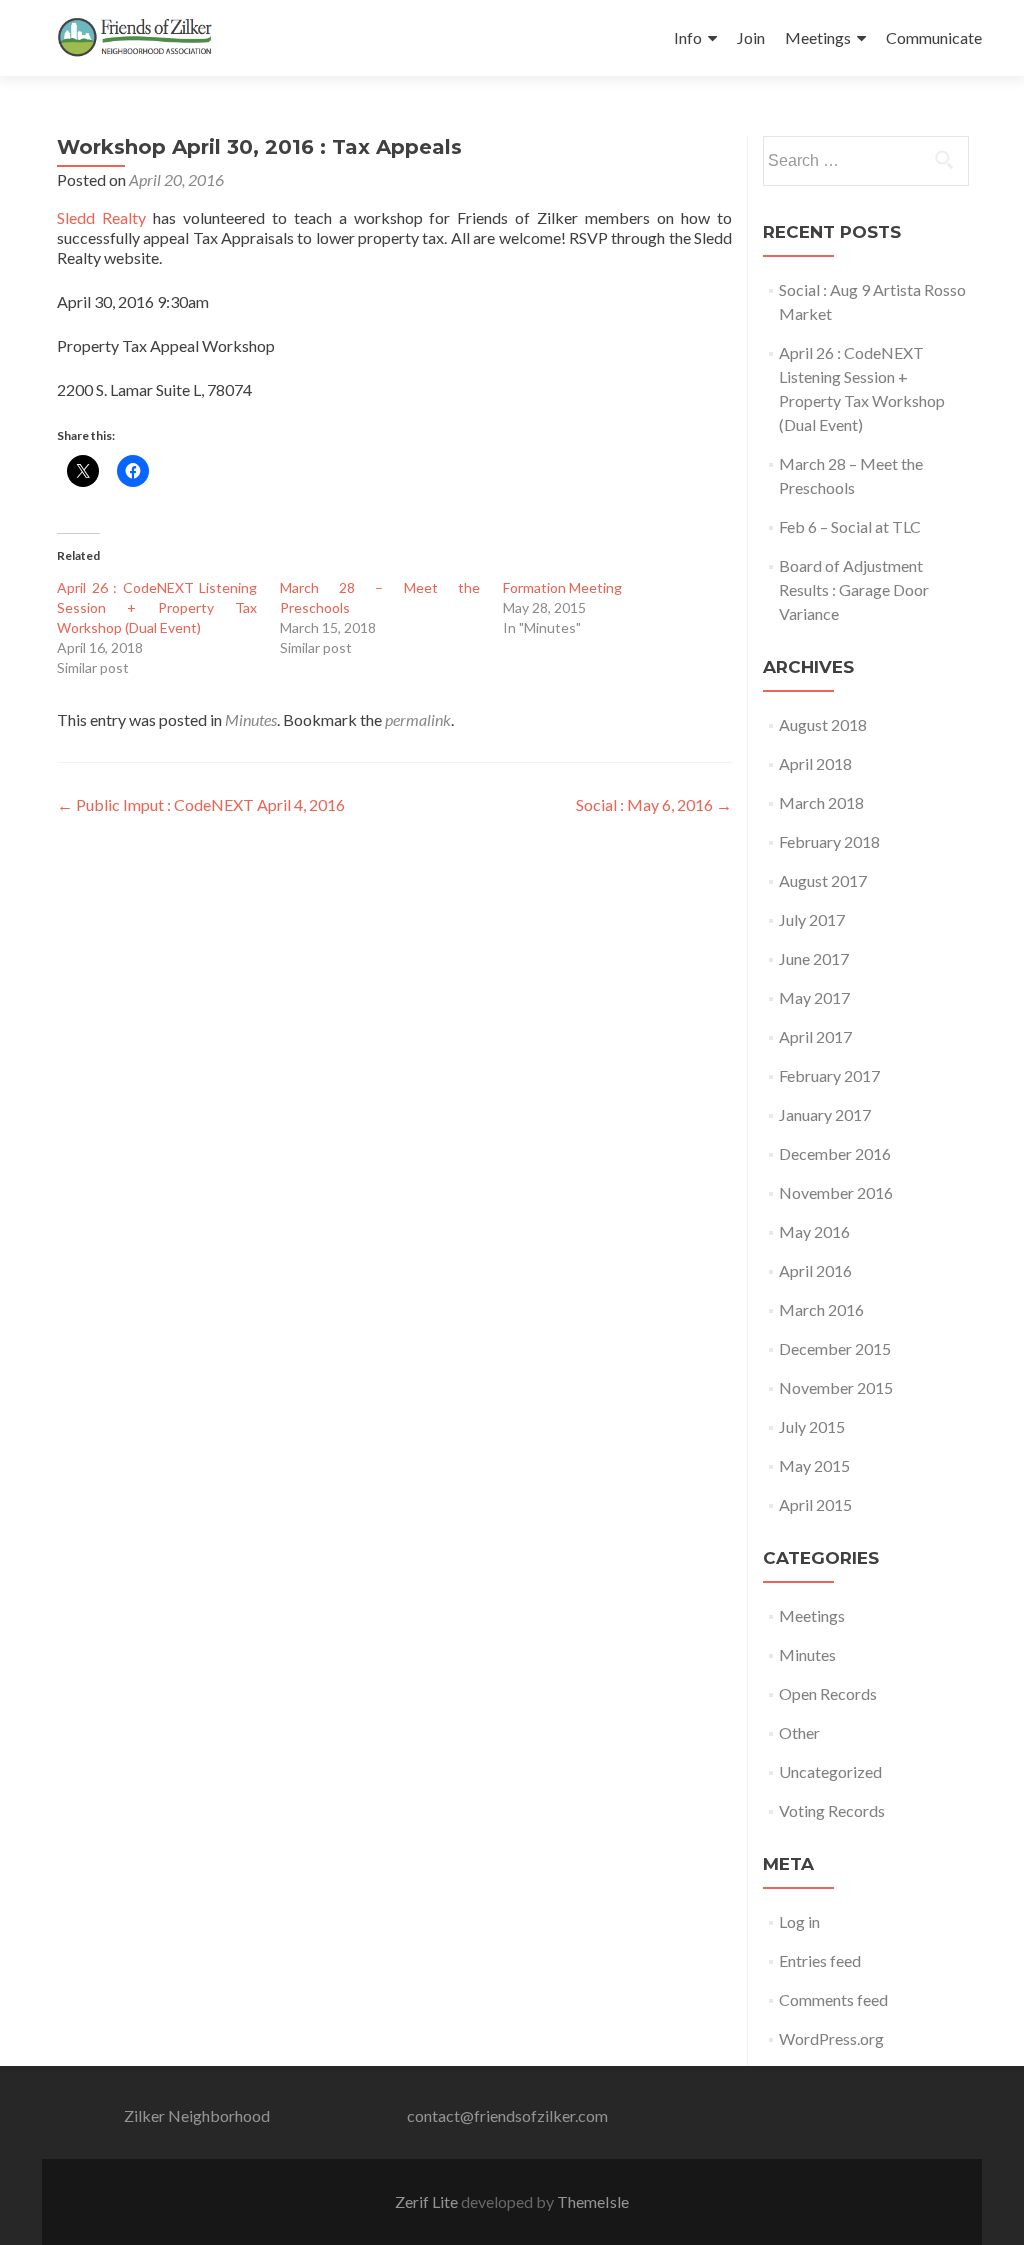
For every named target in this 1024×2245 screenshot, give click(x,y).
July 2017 (812, 919)
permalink (418, 719)
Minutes (251, 719)
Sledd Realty (101, 217)
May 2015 (814, 1465)
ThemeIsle (593, 2201)
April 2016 (815, 1270)
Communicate (934, 37)
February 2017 (829, 1075)
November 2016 (836, 1192)
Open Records (828, 1693)
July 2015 (812, 1426)
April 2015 (815, 1504)
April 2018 (815, 763)
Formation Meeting (562, 587)
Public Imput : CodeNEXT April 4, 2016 (201, 804)
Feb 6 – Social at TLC (850, 526)
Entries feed (820, 1960)
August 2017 (823, 880)
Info (688, 37)
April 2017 (815, 1036)
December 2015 (835, 1348)
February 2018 (829, 841)
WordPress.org (831, 2038)
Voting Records (832, 1810)
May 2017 (814, 997)
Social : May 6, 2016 (654, 804)
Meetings (818, 37)
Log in (799, 1921)
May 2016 (814, 1231)
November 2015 (836, 1387)
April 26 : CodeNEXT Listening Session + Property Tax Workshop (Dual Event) (157, 607)
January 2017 (825, 1114)
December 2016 (835, 1153)
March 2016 (821, 1309)
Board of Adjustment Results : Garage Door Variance (854, 589)
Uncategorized (830, 1771)
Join (751, 37)
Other (799, 1732)
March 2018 (821, 802)
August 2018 (823, 724)
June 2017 (814, 958)
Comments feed (833, 1999)
